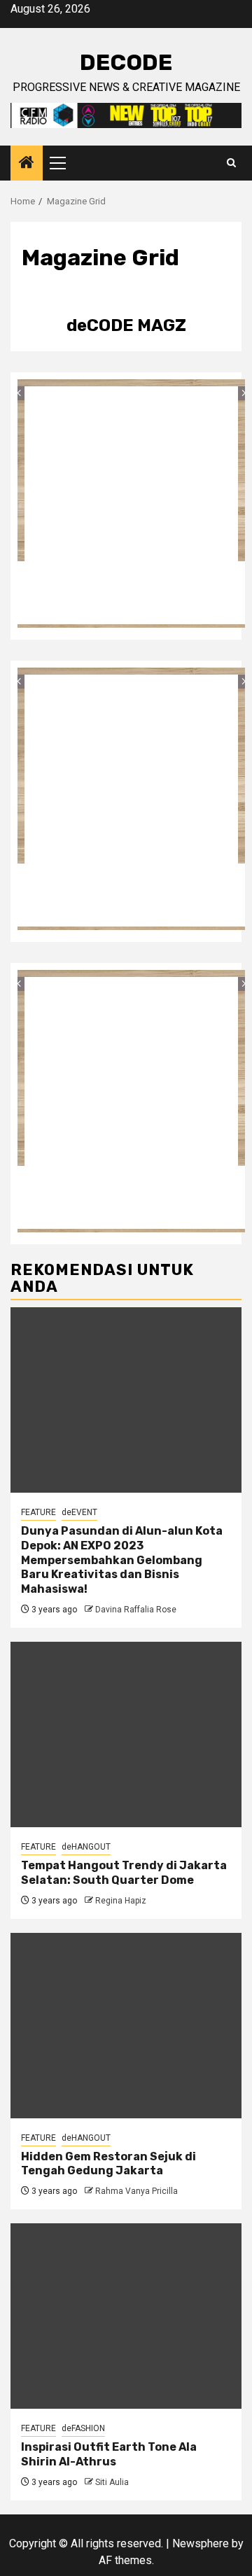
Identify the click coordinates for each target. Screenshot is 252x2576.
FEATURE (38, 1512)
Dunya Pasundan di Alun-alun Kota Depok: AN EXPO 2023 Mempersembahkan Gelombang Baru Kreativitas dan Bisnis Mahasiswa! (122, 1560)
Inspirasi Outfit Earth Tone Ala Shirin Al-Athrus (109, 2454)
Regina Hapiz (121, 1901)
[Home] (27, 164)
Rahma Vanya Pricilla (136, 2191)
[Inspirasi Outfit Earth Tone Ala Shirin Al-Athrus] (126, 2316)
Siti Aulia (112, 2482)
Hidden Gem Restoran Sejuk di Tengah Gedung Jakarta (108, 2164)
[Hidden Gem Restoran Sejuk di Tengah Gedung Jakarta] (126, 2026)
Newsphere (201, 2543)
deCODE (126, 62)
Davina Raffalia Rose (136, 1610)
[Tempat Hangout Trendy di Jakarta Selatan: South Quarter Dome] (126, 1734)
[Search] (231, 163)
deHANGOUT (86, 1847)
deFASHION (83, 2428)
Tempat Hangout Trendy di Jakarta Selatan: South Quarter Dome (124, 1873)
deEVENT (79, 1512)
